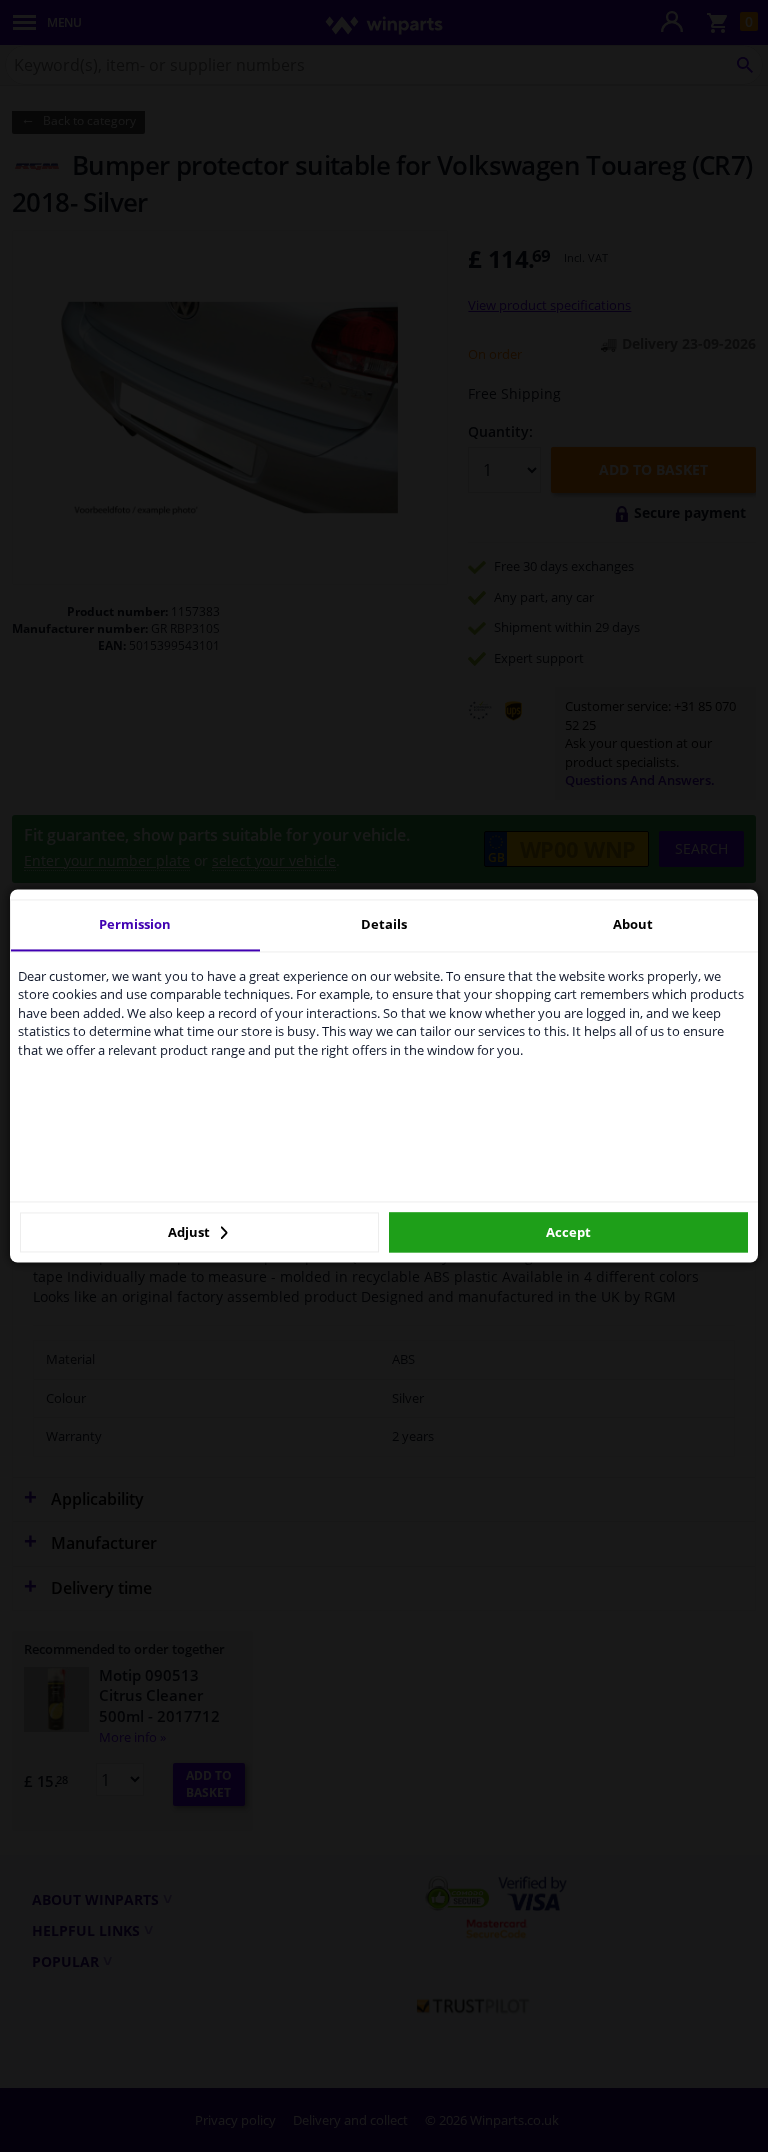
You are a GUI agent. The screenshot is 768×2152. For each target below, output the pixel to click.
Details (384, 924)
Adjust (190, 1232)
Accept (568, 1232)
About (633, 924)
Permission (135, 924)
